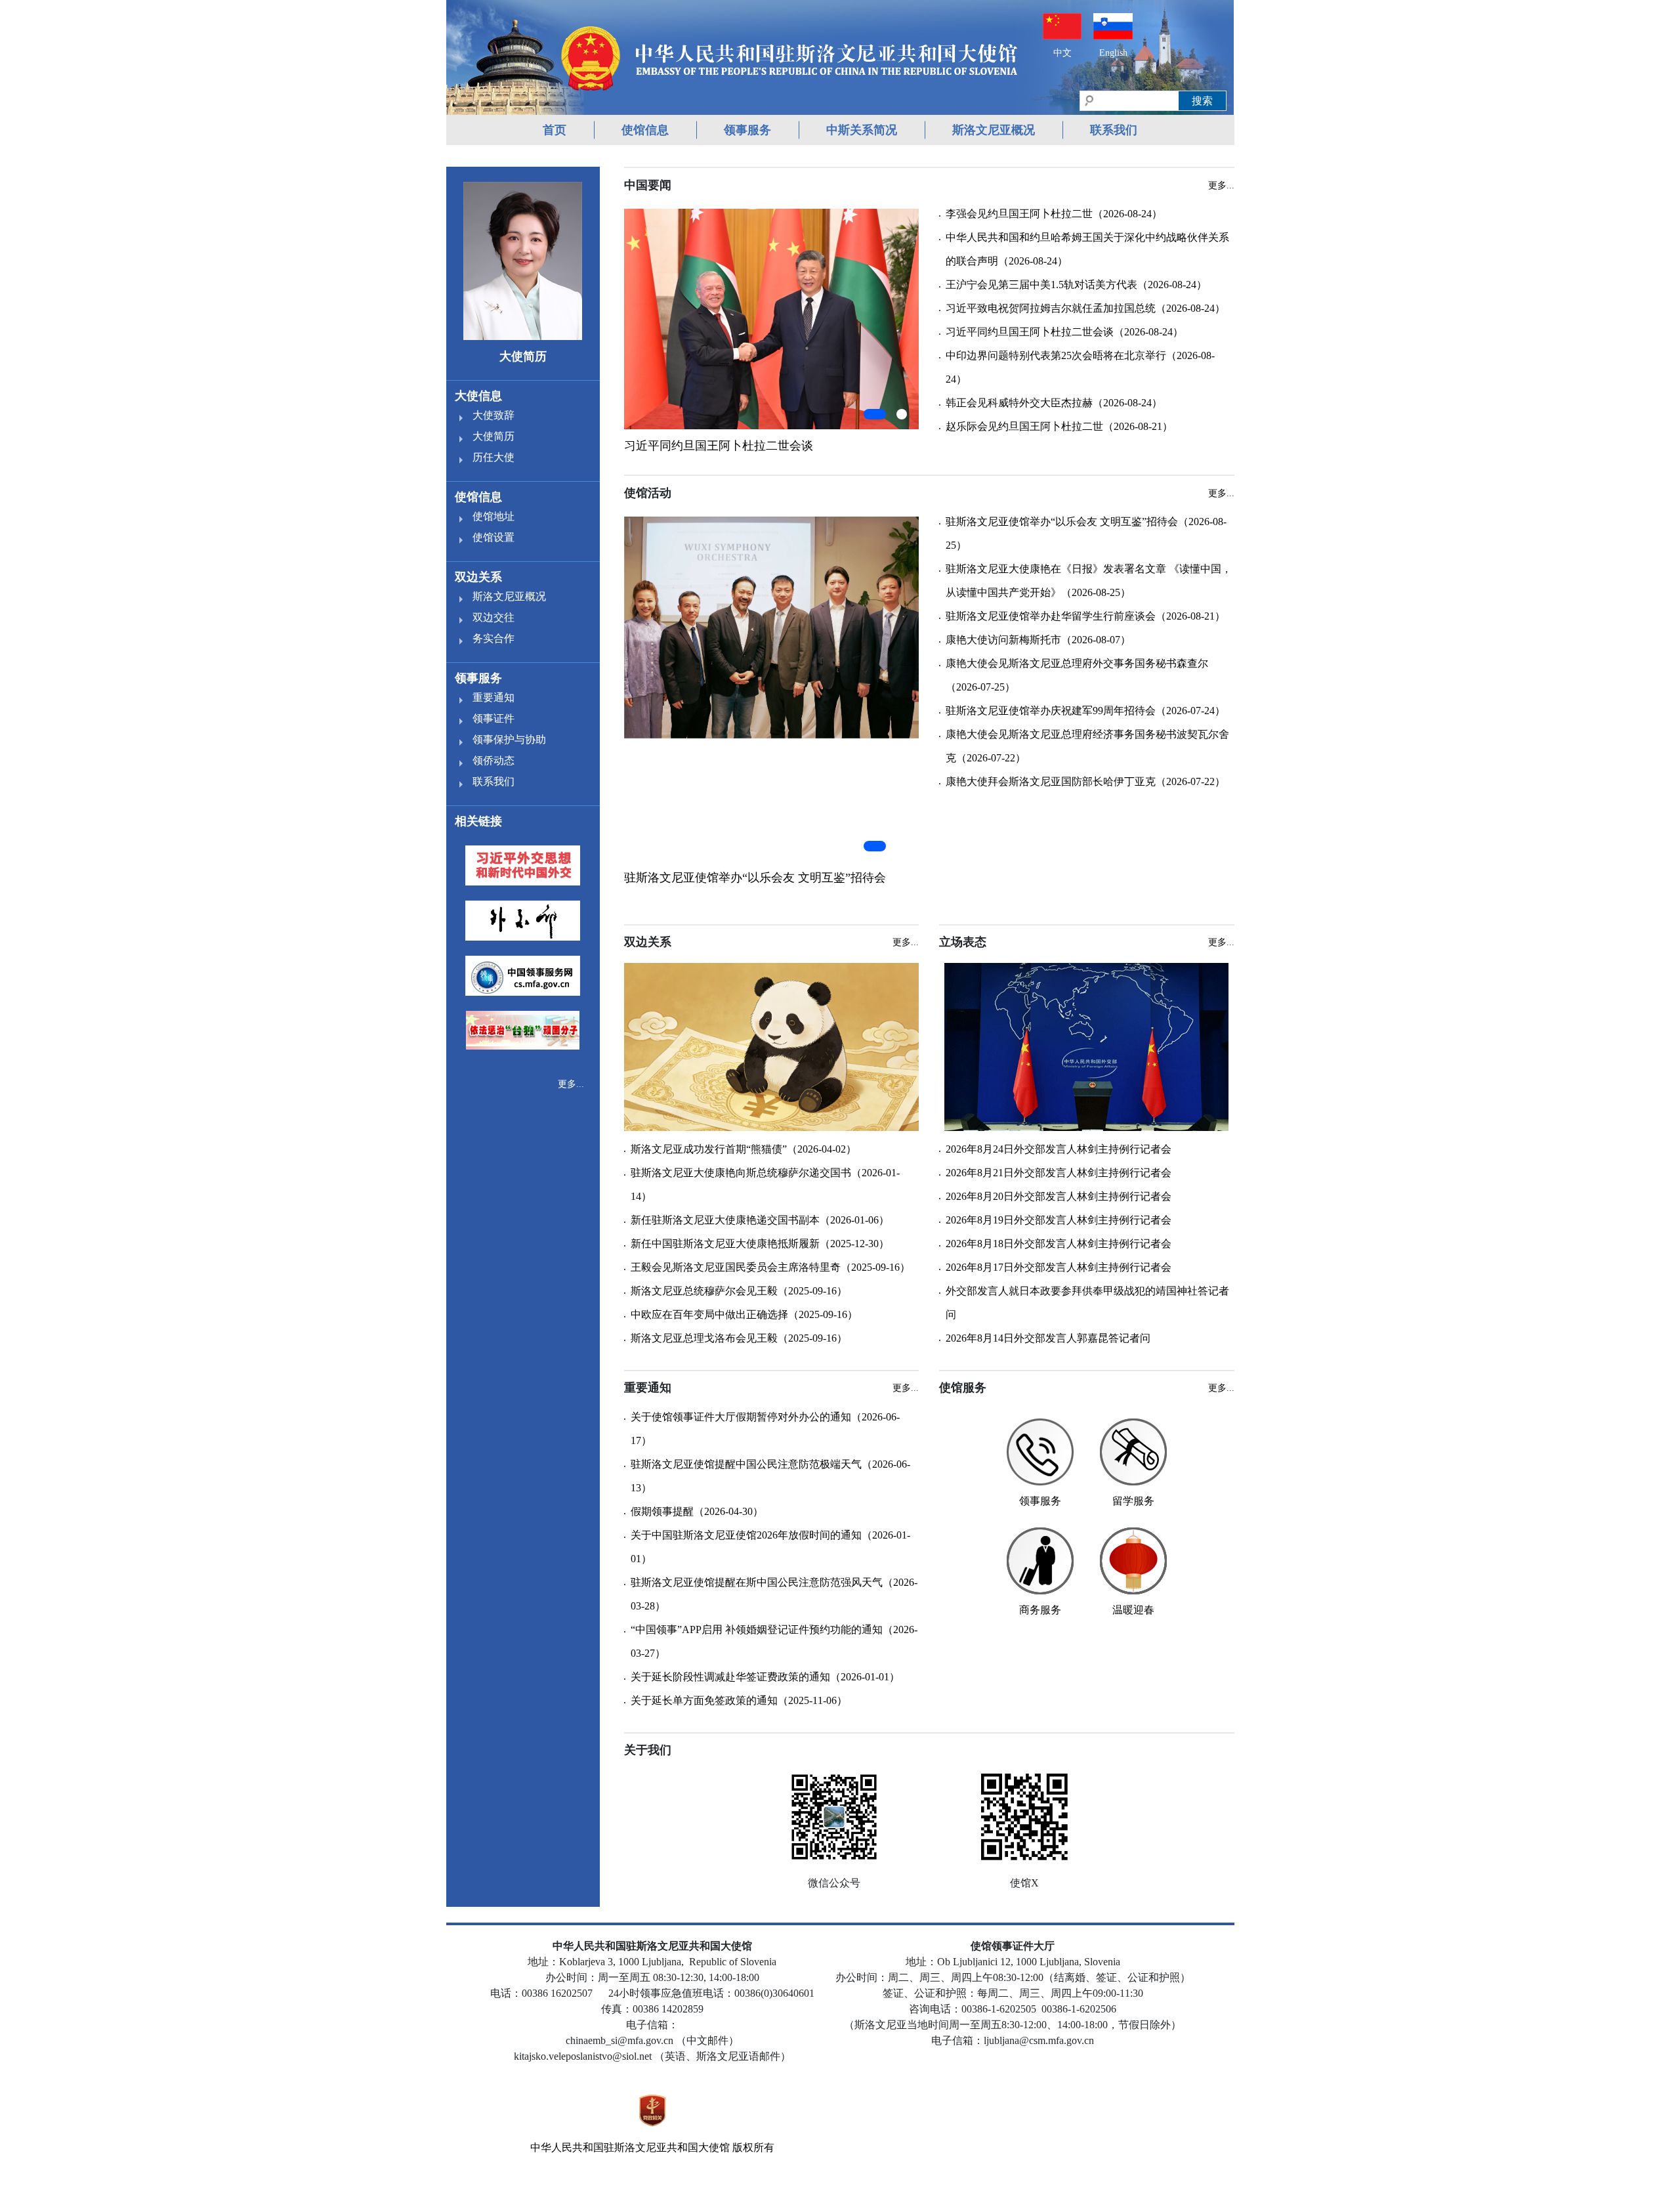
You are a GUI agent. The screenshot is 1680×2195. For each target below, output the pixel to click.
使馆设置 (493, 537)
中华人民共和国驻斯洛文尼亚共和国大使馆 (630, 2147)
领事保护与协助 (509, 739)
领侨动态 (493, 760)
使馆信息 (645, 130)
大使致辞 (493, 415)
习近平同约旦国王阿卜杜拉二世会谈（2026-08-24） (1064, 332)
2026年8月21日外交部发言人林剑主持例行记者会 (1059, 1173)
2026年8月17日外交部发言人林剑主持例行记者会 (1059, 1267)
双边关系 (478, 577)
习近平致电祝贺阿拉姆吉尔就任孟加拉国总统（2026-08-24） (1085, 308)
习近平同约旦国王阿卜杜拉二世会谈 (719, 446)
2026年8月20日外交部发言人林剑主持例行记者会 (1059, 1196)
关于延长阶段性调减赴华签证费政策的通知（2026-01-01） (765, 1677)
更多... (571, 1084)
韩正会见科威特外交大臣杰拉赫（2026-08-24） (1054, 403)
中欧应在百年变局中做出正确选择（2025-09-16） (744, 1314)
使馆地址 (493, 516)
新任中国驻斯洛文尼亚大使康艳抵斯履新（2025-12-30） (760, 1244)
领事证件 (493, 718)
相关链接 (478, 821)
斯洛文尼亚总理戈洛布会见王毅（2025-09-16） (739, 1338)
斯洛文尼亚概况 (994, 130)
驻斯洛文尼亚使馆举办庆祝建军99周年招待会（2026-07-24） (1085, 711)
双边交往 (493, 617)
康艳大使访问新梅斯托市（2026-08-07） (1038, 640)
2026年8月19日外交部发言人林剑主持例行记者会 (1059, 1220)
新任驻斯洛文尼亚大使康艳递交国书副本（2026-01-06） (760, 1220)
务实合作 (493, 638)
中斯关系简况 (862, 130)
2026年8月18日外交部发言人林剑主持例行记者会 (1059, 1244)
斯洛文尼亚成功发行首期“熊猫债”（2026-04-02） (744, 1149)
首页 (555, 130)
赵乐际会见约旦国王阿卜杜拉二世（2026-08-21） (1059, 426)
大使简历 (493, 436)
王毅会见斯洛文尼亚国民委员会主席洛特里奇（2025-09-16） (770, 1267)
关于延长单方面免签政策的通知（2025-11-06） (739, 1700)
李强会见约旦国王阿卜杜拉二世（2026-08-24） (1054, 214)
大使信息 (478, 396)
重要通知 (493, 697)
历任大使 (493, 457)
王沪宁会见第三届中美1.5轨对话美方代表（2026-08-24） (1076, 285)
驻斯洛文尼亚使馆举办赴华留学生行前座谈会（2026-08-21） (1085, 616)
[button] (875, 414)
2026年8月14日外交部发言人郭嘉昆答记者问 (1048, 1338)
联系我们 (1114, 130)
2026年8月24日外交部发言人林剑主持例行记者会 (1059, 1149)
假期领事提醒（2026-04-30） (697, 1511)
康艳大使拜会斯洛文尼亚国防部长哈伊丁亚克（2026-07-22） (1085, 781)
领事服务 (747, 130)
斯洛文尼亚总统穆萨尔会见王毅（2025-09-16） (739, 1291)
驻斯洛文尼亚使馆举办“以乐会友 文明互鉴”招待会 (755, 878)
